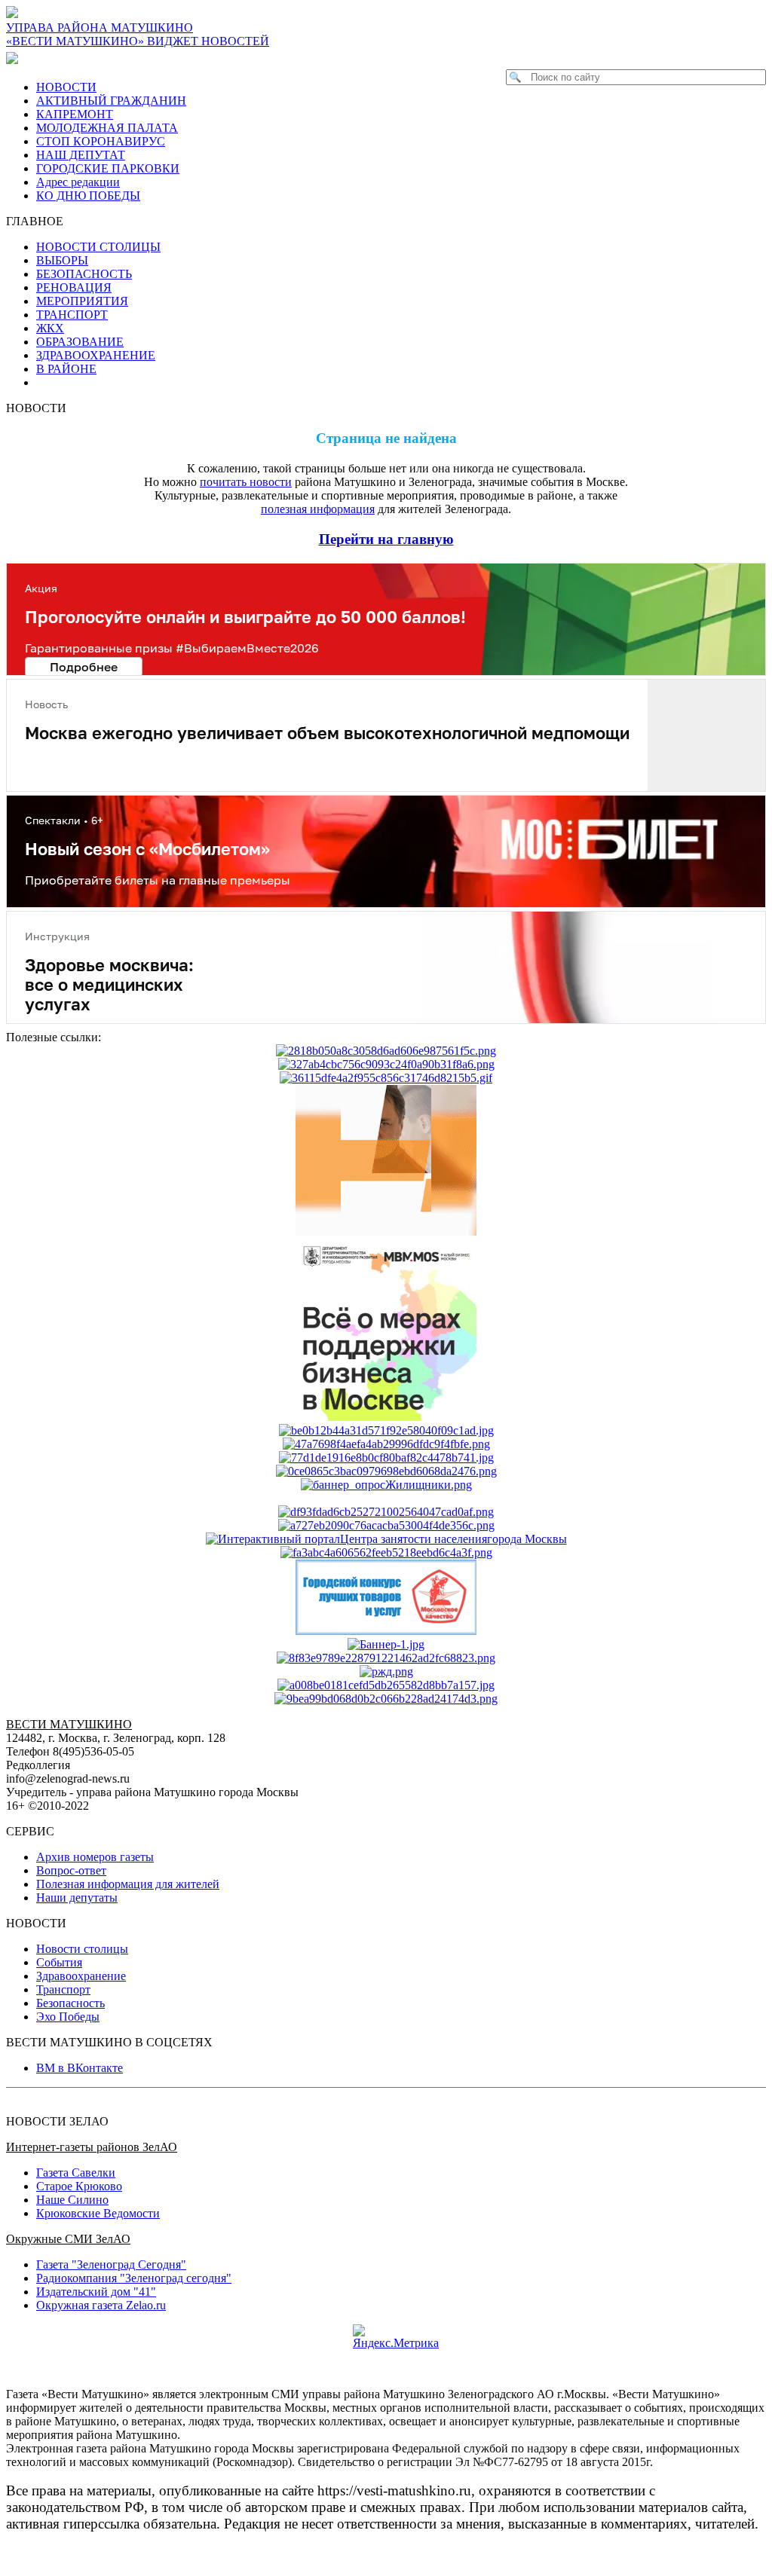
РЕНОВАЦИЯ (74, 287)
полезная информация (318, 509)
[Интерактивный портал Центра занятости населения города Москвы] (386, 1539)
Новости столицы (82, 1949)
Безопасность (70, 2003)
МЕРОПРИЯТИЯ (82, 301)
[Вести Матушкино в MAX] (15, 58)
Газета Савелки (76, 2173)
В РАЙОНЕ (66, 369)
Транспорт (63, 1989)
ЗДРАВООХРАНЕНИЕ (96, 355)
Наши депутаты (77, 1898)
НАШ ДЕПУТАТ (81, 155)
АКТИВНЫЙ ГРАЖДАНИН (111, 101)
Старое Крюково (79, 2186)
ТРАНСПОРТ (72, 315)
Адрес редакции (78, 182)
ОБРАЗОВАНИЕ (80, 342)
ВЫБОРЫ (62, 260)
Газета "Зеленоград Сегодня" (111, 2264)
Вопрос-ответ (71, 1870)
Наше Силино (72, 2200)
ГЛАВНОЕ (39, 221)
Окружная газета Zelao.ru (101, 2305)
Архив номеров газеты (95, 1857)
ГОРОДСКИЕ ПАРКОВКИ (108, 168)
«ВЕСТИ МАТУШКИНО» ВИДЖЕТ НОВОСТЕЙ (138, 41)
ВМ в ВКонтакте (80, 2068)
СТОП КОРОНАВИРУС (101, 141)
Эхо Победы (68, 2017)
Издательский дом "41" (96, 2292)
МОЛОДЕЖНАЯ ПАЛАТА (107, 128)
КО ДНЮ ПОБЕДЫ (88, 196)
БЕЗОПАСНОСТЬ (84, 274)
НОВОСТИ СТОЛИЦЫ (98, 247)
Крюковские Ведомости (98, 2213)
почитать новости (246, 482)
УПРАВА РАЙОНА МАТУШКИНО (100, 28)
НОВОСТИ (66, 87)
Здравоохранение (81, 1976)
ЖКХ (50, 328)
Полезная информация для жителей (128, 1884)
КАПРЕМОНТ (75, 114)
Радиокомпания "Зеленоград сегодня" (134, 2278)
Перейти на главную (386, 539)
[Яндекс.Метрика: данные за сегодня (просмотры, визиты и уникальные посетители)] (396, 2337)
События (59, 1962)
